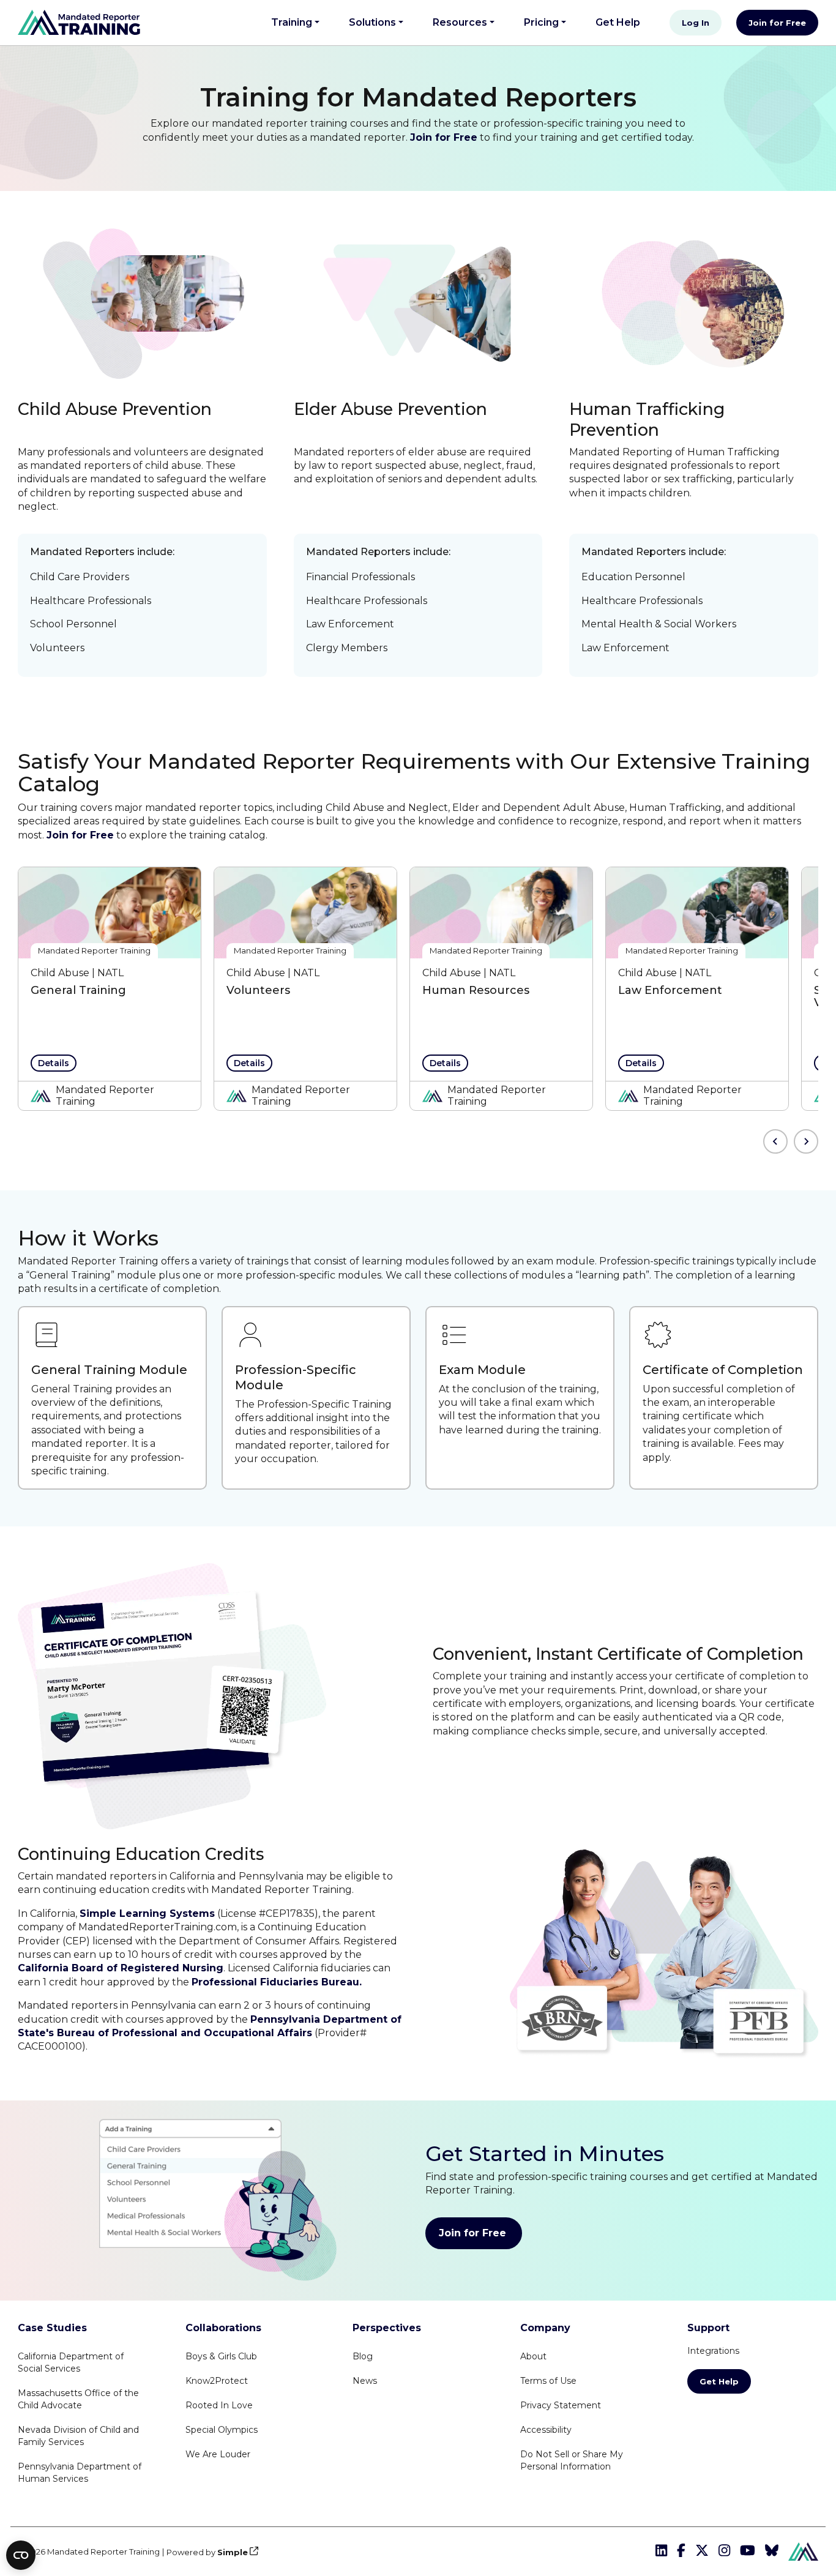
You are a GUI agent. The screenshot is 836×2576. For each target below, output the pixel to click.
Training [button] (292, 22)
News (365, 2381)
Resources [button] (460, 22)
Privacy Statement (561, 2405)
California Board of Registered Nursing (121, 1968)
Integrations (713, 2351)
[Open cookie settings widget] (21, 2555)
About (533, 2356)
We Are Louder (218, 2454)
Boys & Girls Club (221, 2356)
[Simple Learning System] (803, 2551)
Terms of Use (548, 2381)
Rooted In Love (219, 2405)
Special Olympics (222, 2430)
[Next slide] (806, 1141)
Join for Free (777, 23)
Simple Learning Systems (147, 1913)
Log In (696, 23)
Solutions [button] (372, 22)
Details (54, 1063)
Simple (233, 2552)
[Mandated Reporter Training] (79, 22)
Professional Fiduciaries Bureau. (277, 1982)
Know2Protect (217, 2381)
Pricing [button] (541, 22)
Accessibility (546, 2430)
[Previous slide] (775, 1141)
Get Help (623, 22)
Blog (363, 2356)
